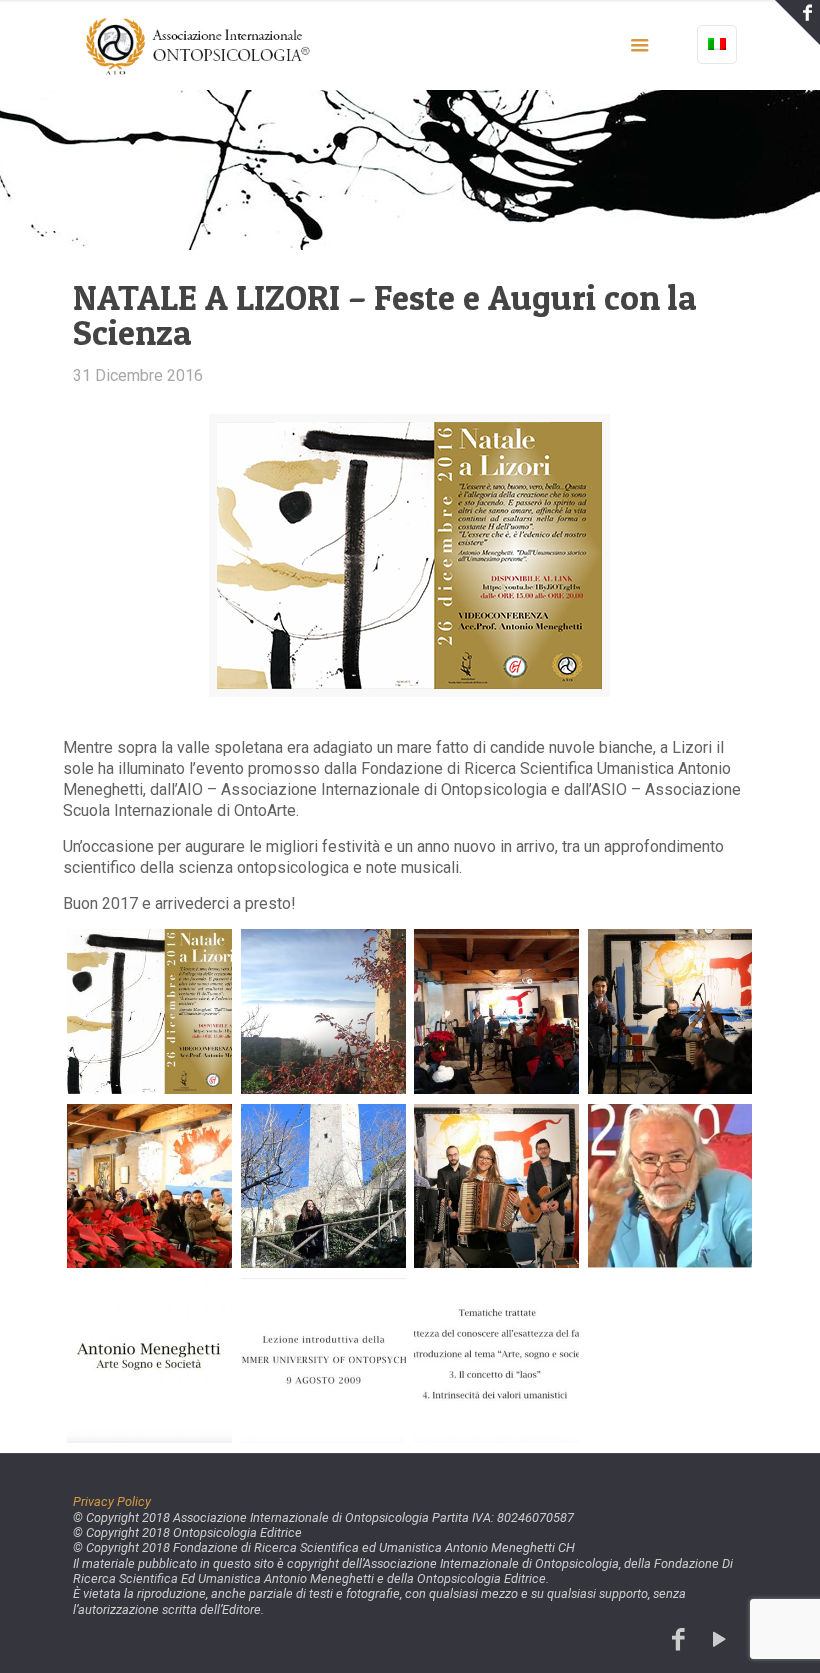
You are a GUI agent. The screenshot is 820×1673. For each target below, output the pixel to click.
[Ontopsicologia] (200, 45)
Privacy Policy (112, 1501)
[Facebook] (678, 1639)
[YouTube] (719, 1639)
